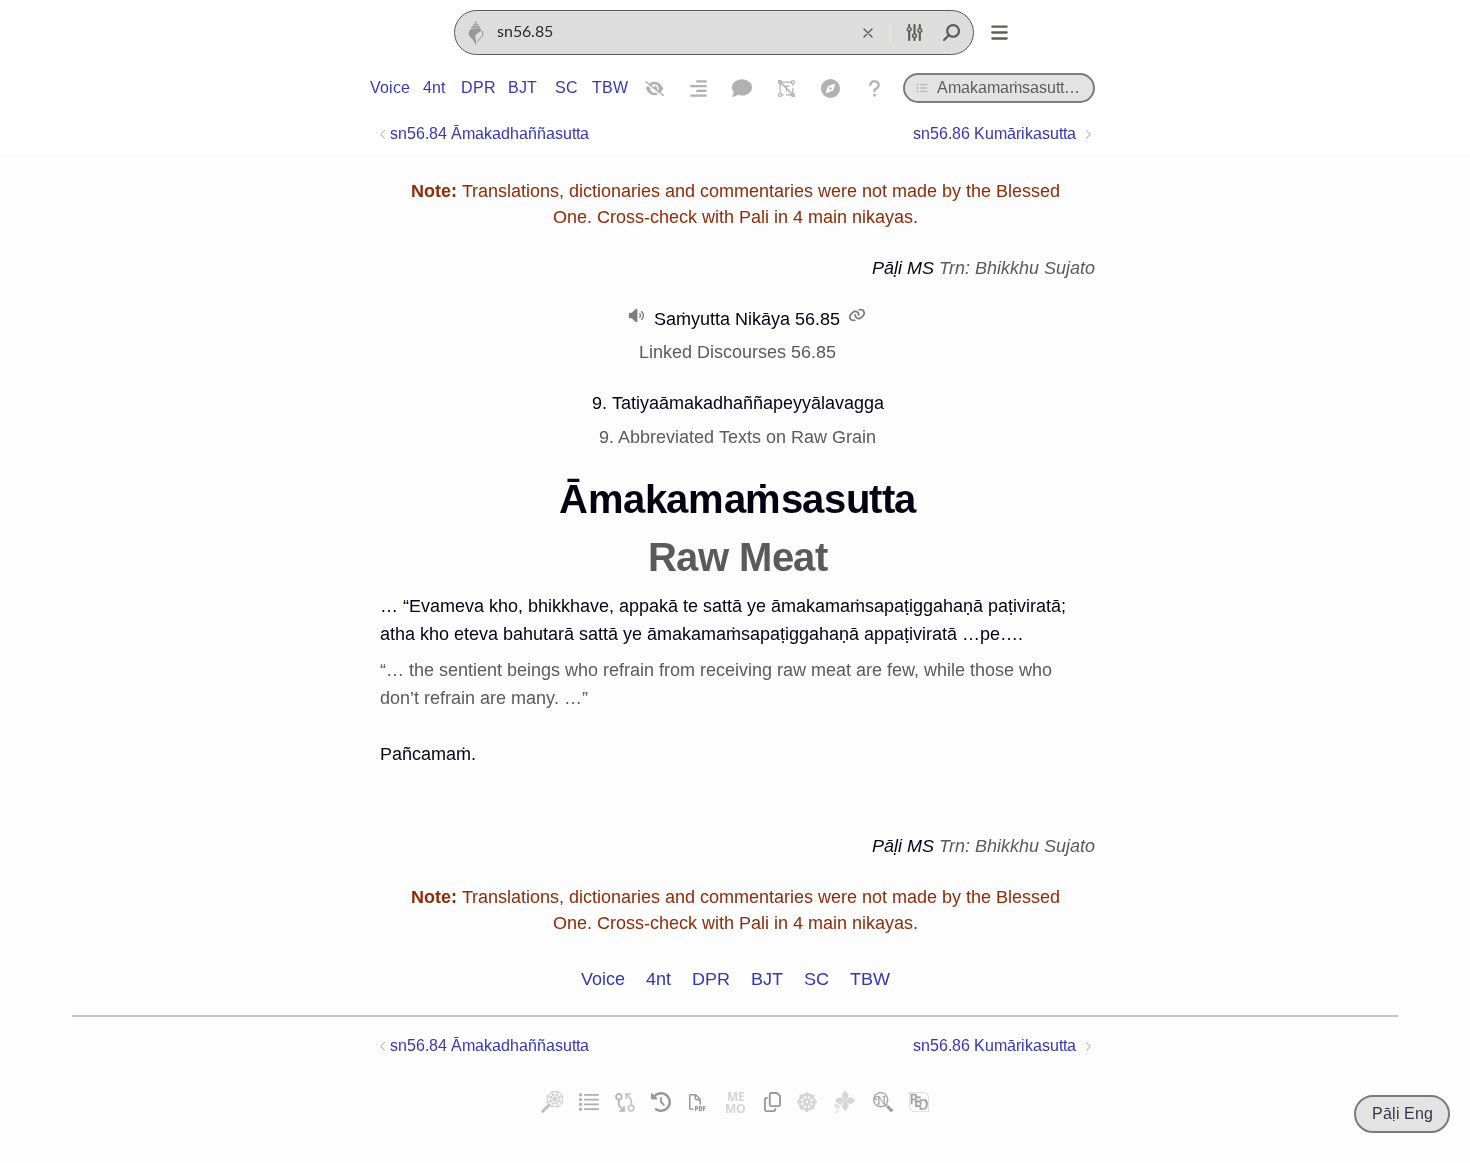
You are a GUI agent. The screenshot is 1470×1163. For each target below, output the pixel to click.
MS (920, 268)
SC (566, 87)
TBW (610, 87)
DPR (478, 87)
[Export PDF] (697, 1102)
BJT (522, 87)
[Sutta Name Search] (883, 1102)
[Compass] (830, 88)
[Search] (951, 33)
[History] (661, 1102)
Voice (390, 87)
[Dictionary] (742, 88)
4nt (434, 87)
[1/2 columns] (698, 88)
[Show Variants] (654, 88)
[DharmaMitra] (807, 1102)
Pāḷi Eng (1402, 1113)
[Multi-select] (786, 88)
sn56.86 (994, 133)
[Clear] (868, 33)
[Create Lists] (589, 1102)
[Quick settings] (914, 33)
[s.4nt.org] (845, 1102)
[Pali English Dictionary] (919, 1102)
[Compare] (625, 1102)
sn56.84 (489, 133)
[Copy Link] (773, 1102)
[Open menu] (999, 33)
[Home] (476, 33)
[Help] (874, 88)
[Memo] (735, 1102)
